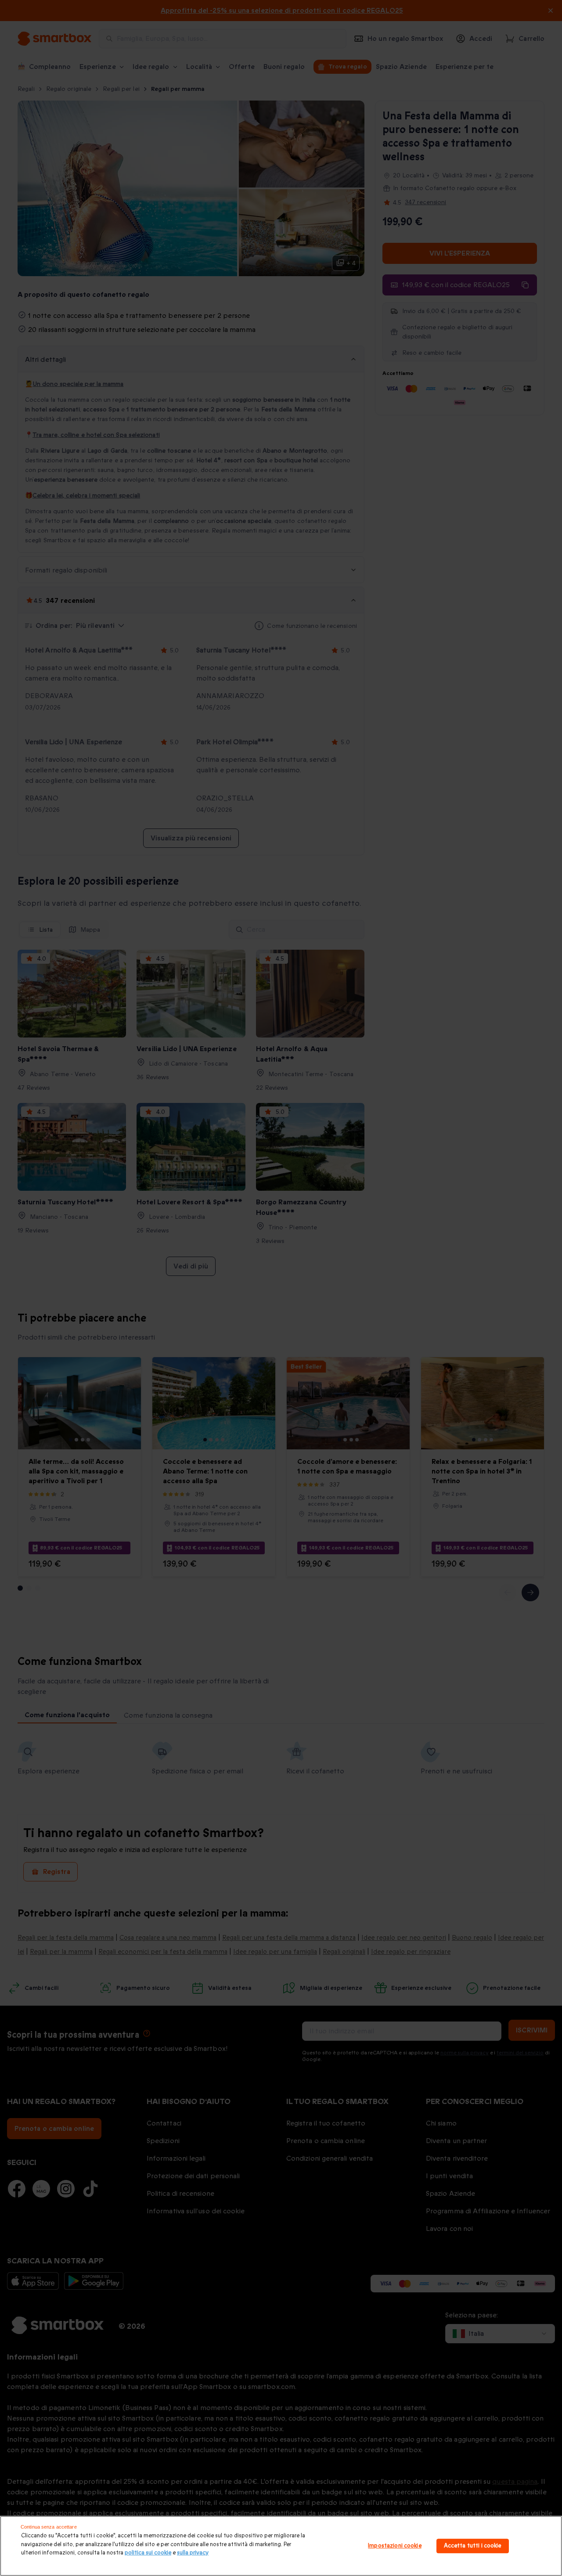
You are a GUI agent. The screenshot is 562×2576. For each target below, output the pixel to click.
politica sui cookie (148, 2553)
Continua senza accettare (49, 2527)
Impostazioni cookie (394, 2546)
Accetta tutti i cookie (473, 2546)
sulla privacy (193, 2553)
